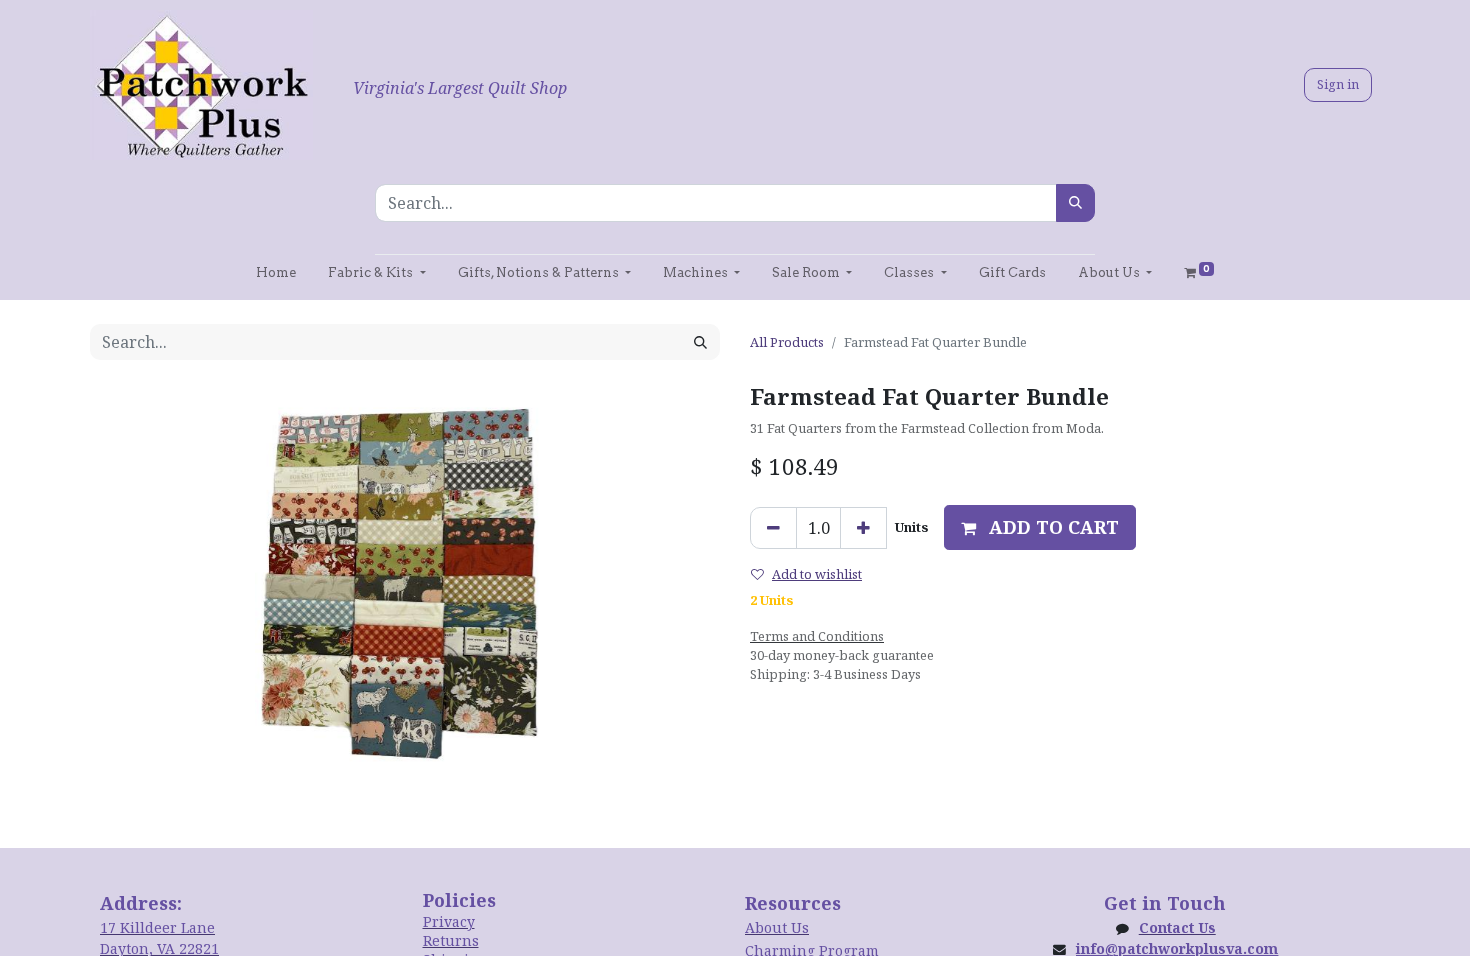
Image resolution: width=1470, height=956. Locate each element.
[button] (1040, 527)
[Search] (1075, 203)
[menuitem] (276, 272)
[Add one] (863, 528)
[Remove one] (773, 528)
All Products (787, 342)
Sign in (1338, 84)
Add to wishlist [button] (817, 574)
